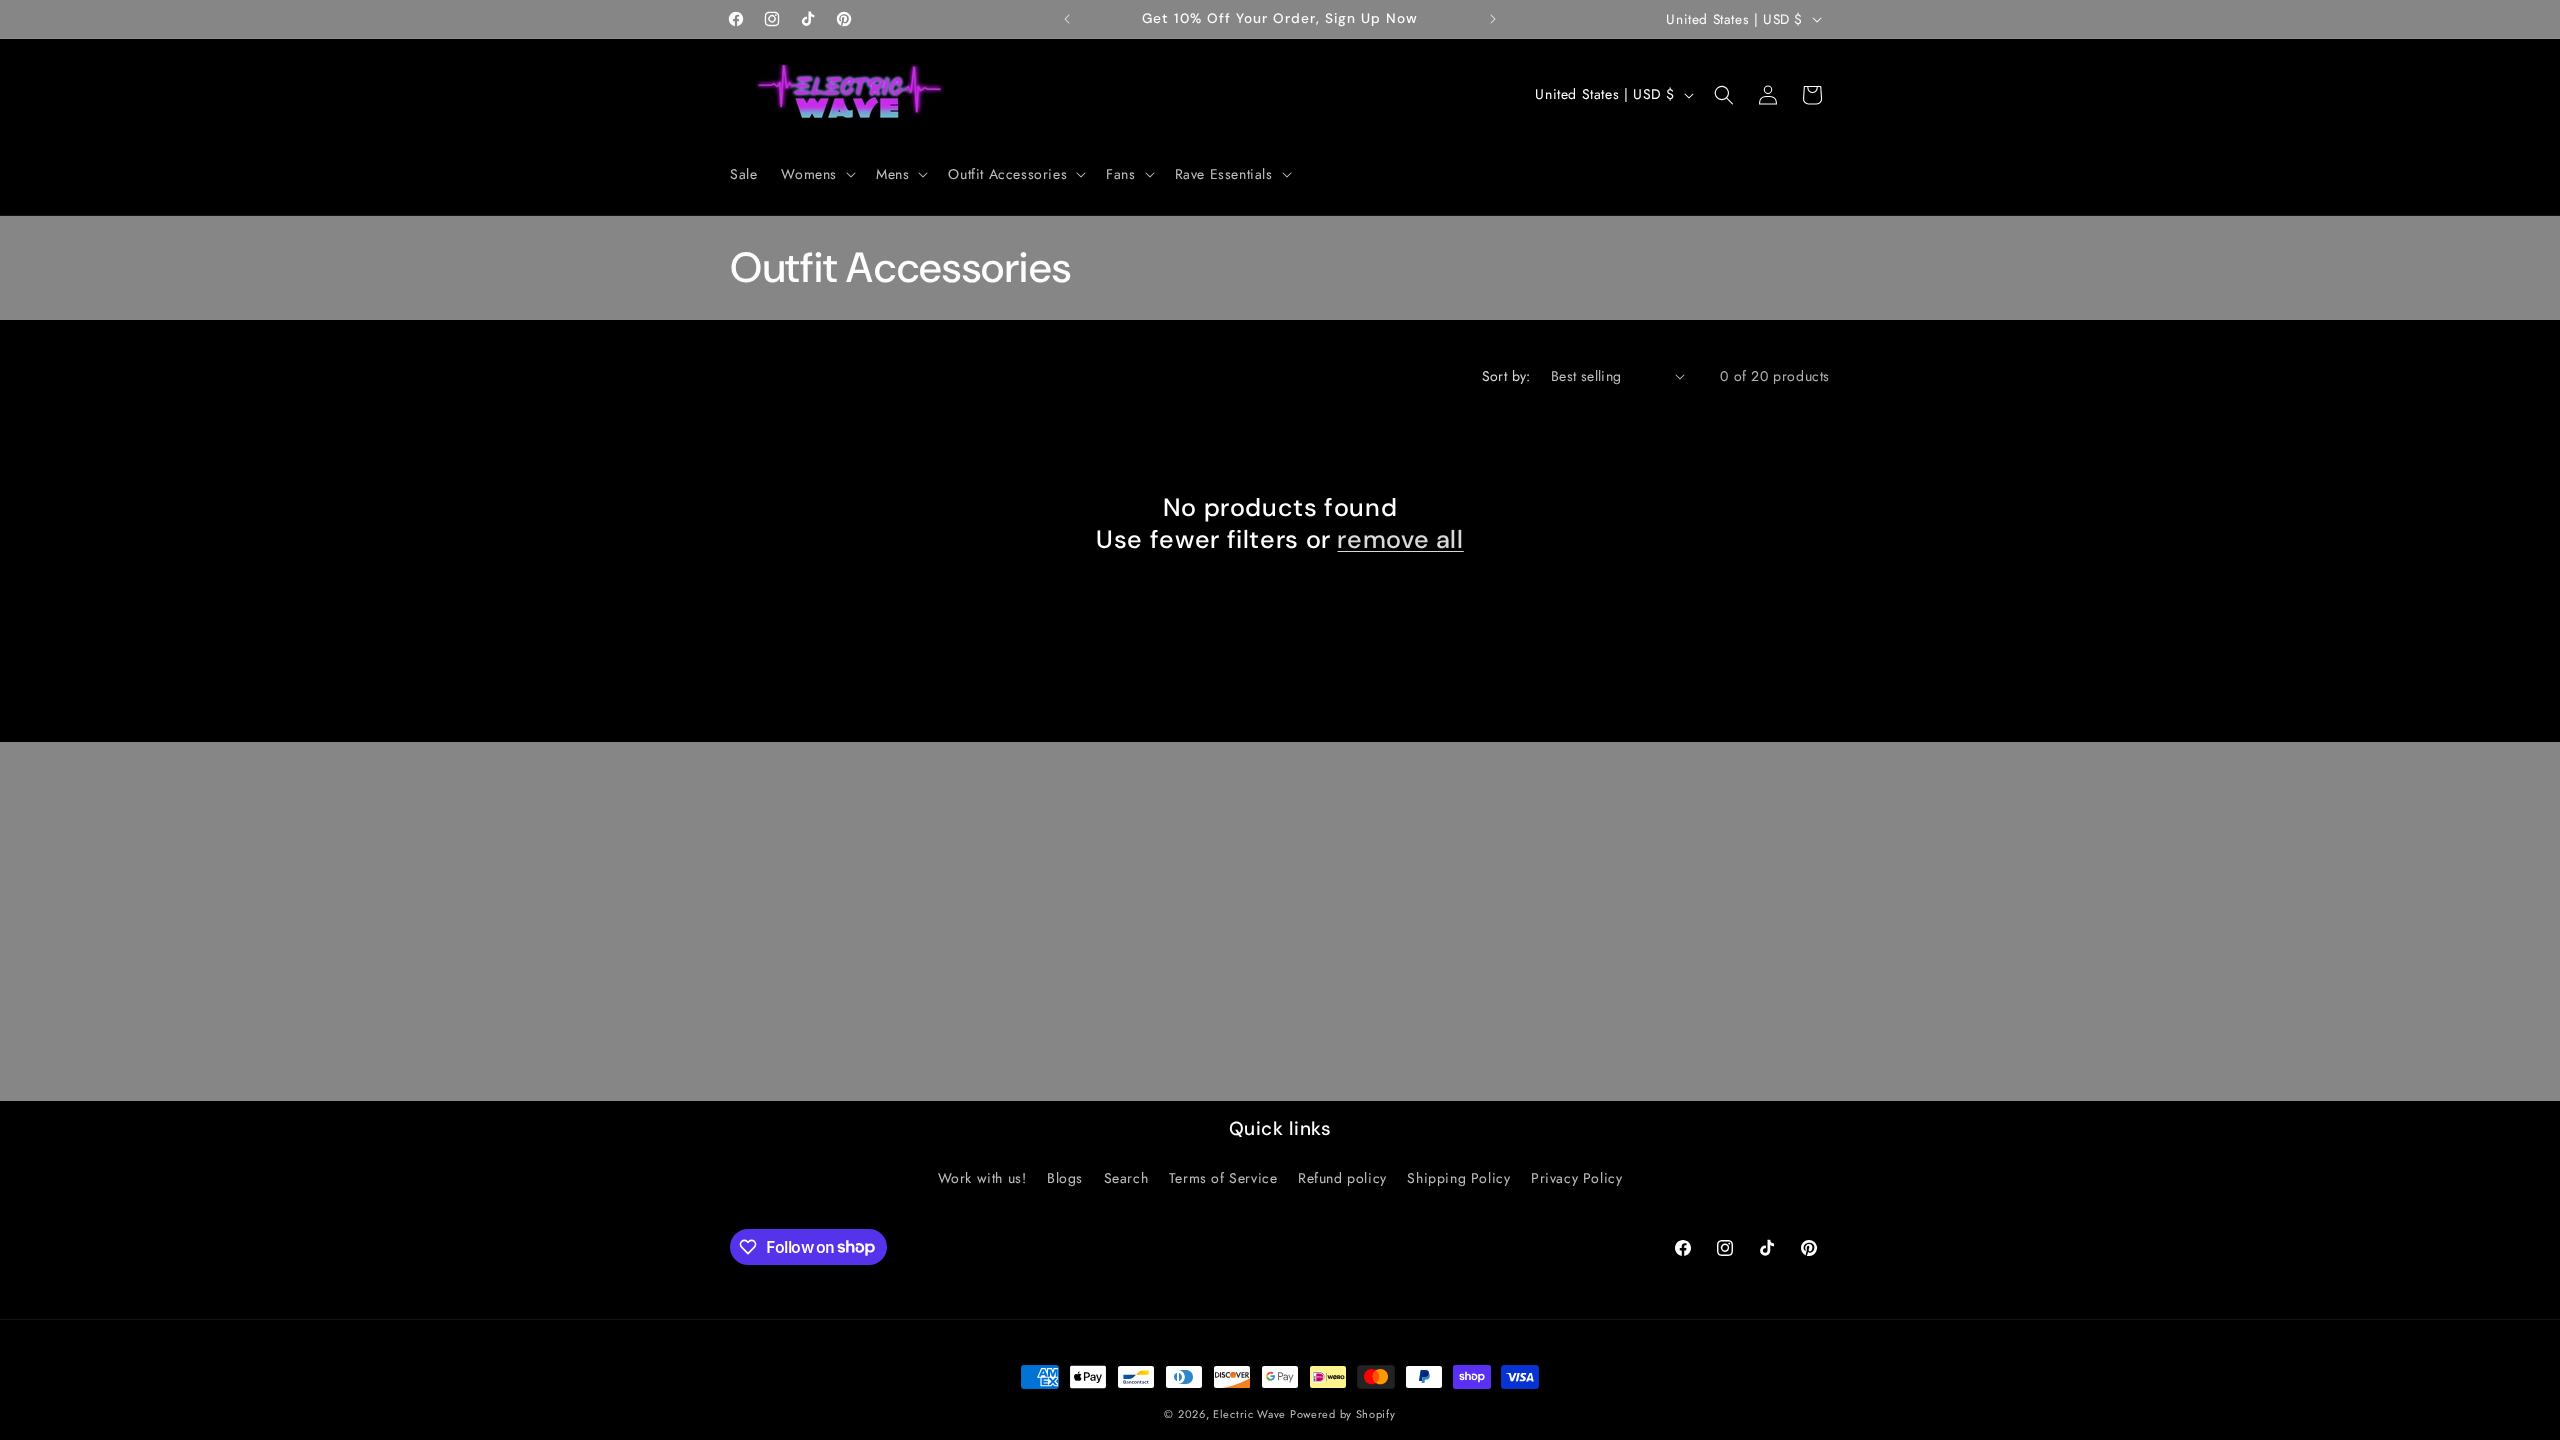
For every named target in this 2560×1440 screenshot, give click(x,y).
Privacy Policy (1576, 1178)
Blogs (1065, 1178)
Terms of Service (1223, 1178)
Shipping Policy (1458, 1178)
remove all (1400, 540)
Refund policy (1342, 1178)
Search (1126, 1178)
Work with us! (982, 1178)
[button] (816, 174)
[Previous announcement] (1067, 19)
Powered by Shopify (1343, 1414)
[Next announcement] (1493, 19)
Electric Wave (1251, 1414)
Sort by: (1506, 376)
